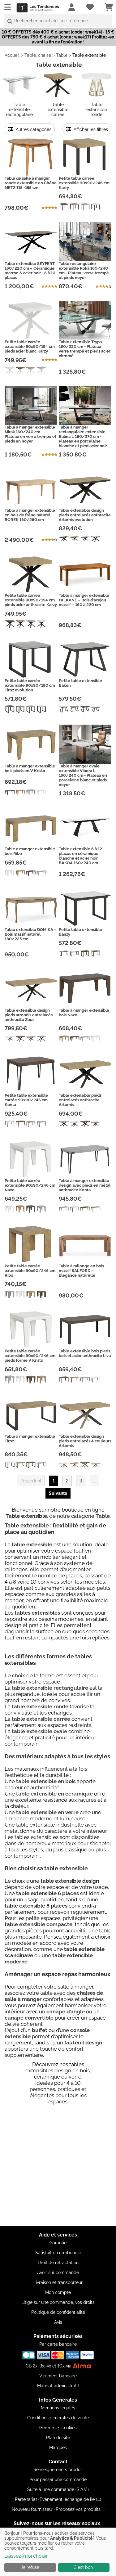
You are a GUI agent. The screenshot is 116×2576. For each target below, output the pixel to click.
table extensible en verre (47, 1812)
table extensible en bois (46, 1781)
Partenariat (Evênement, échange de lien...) (58, 2499)
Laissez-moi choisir (26, 2556)
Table (62, 55)
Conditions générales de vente (58, 2418)
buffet (40, 2030)
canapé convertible (29, 2018)
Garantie (58, 2243)
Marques (58, 2448)
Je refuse (30, 2567)
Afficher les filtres (90, 129)
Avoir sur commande (58, 2273)
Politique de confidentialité (58, 2312)
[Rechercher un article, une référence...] (10, 22)
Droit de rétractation (58, 2263)
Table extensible (89, 55)
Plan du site (58, 2438)
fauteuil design (83, 2043)
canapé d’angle (66, 2012)
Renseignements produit (58, 2470)
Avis (58, 2322)
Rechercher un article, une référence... (52, 21)
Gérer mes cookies (58, 2428)
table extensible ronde (40, 1706)
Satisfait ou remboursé (58, 2253)
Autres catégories (33, 129)
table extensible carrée (41, 1719)
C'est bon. (84, 2567)
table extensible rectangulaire (50, 1688)
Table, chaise (38, 55)
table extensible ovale (39, 1731)
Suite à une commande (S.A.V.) (58, 2489)
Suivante (58, 1493)
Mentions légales (58, 2408)
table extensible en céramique (54, 1794)
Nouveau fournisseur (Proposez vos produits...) (58, 2509)
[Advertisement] (58, 2167)
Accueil (12, 55)
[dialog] (58, 2552)
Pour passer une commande (58, 2479)
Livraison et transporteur (58, 2282)
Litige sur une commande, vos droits (58, 2302)
